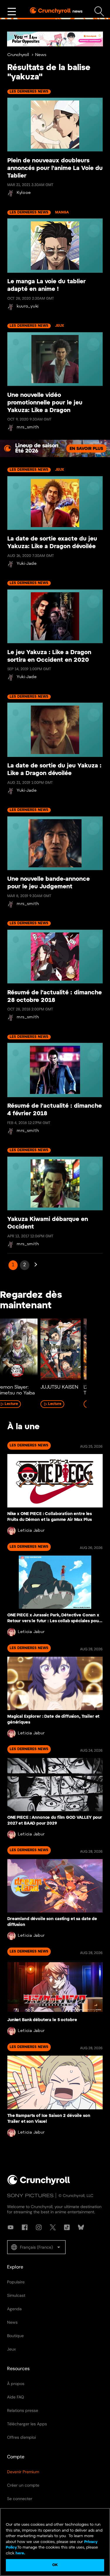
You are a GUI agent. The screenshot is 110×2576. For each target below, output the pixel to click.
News (41, 55)
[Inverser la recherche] (99, 12)
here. (20, 2553)
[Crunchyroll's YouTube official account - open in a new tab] (11, 2227)
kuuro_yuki (28, 306)
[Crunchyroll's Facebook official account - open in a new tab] (25, 2227)
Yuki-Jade (27, 564)
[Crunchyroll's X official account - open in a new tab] (53, 2227)
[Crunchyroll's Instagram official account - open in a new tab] (39, 2227)
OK (55, 2565)
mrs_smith (28, 427)
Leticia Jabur (31, 1531)
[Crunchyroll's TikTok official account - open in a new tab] (67, 2227)
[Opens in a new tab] (55, 448)
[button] (36, 2247)
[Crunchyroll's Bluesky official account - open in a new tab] (81, 2227)
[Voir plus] (12, 12)
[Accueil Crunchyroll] (39, 2184)
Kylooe (24, 193)
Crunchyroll (18, 55)
